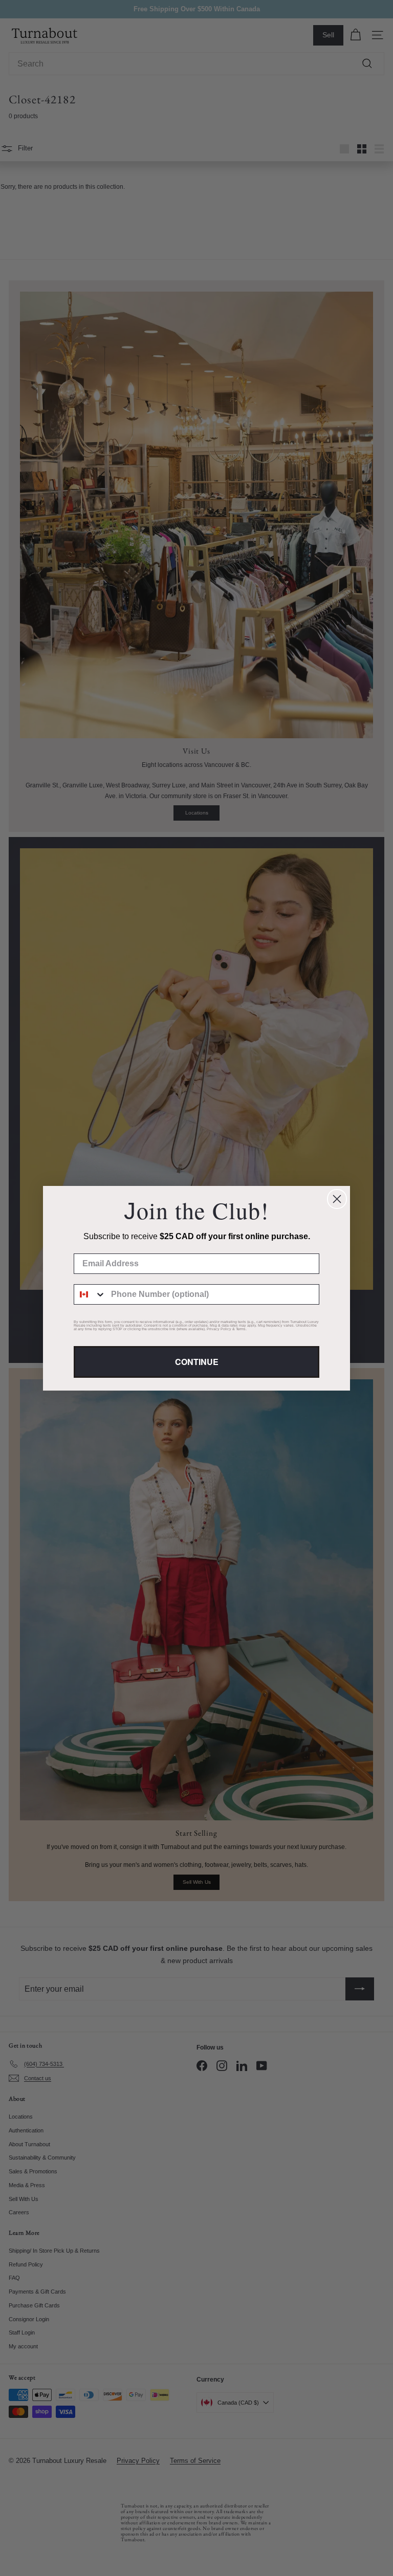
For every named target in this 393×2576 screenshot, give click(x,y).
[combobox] (90, 1294)
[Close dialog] (337, 1199)
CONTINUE (197, 1362)
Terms (241, 1329)
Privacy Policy (219, 1329)
